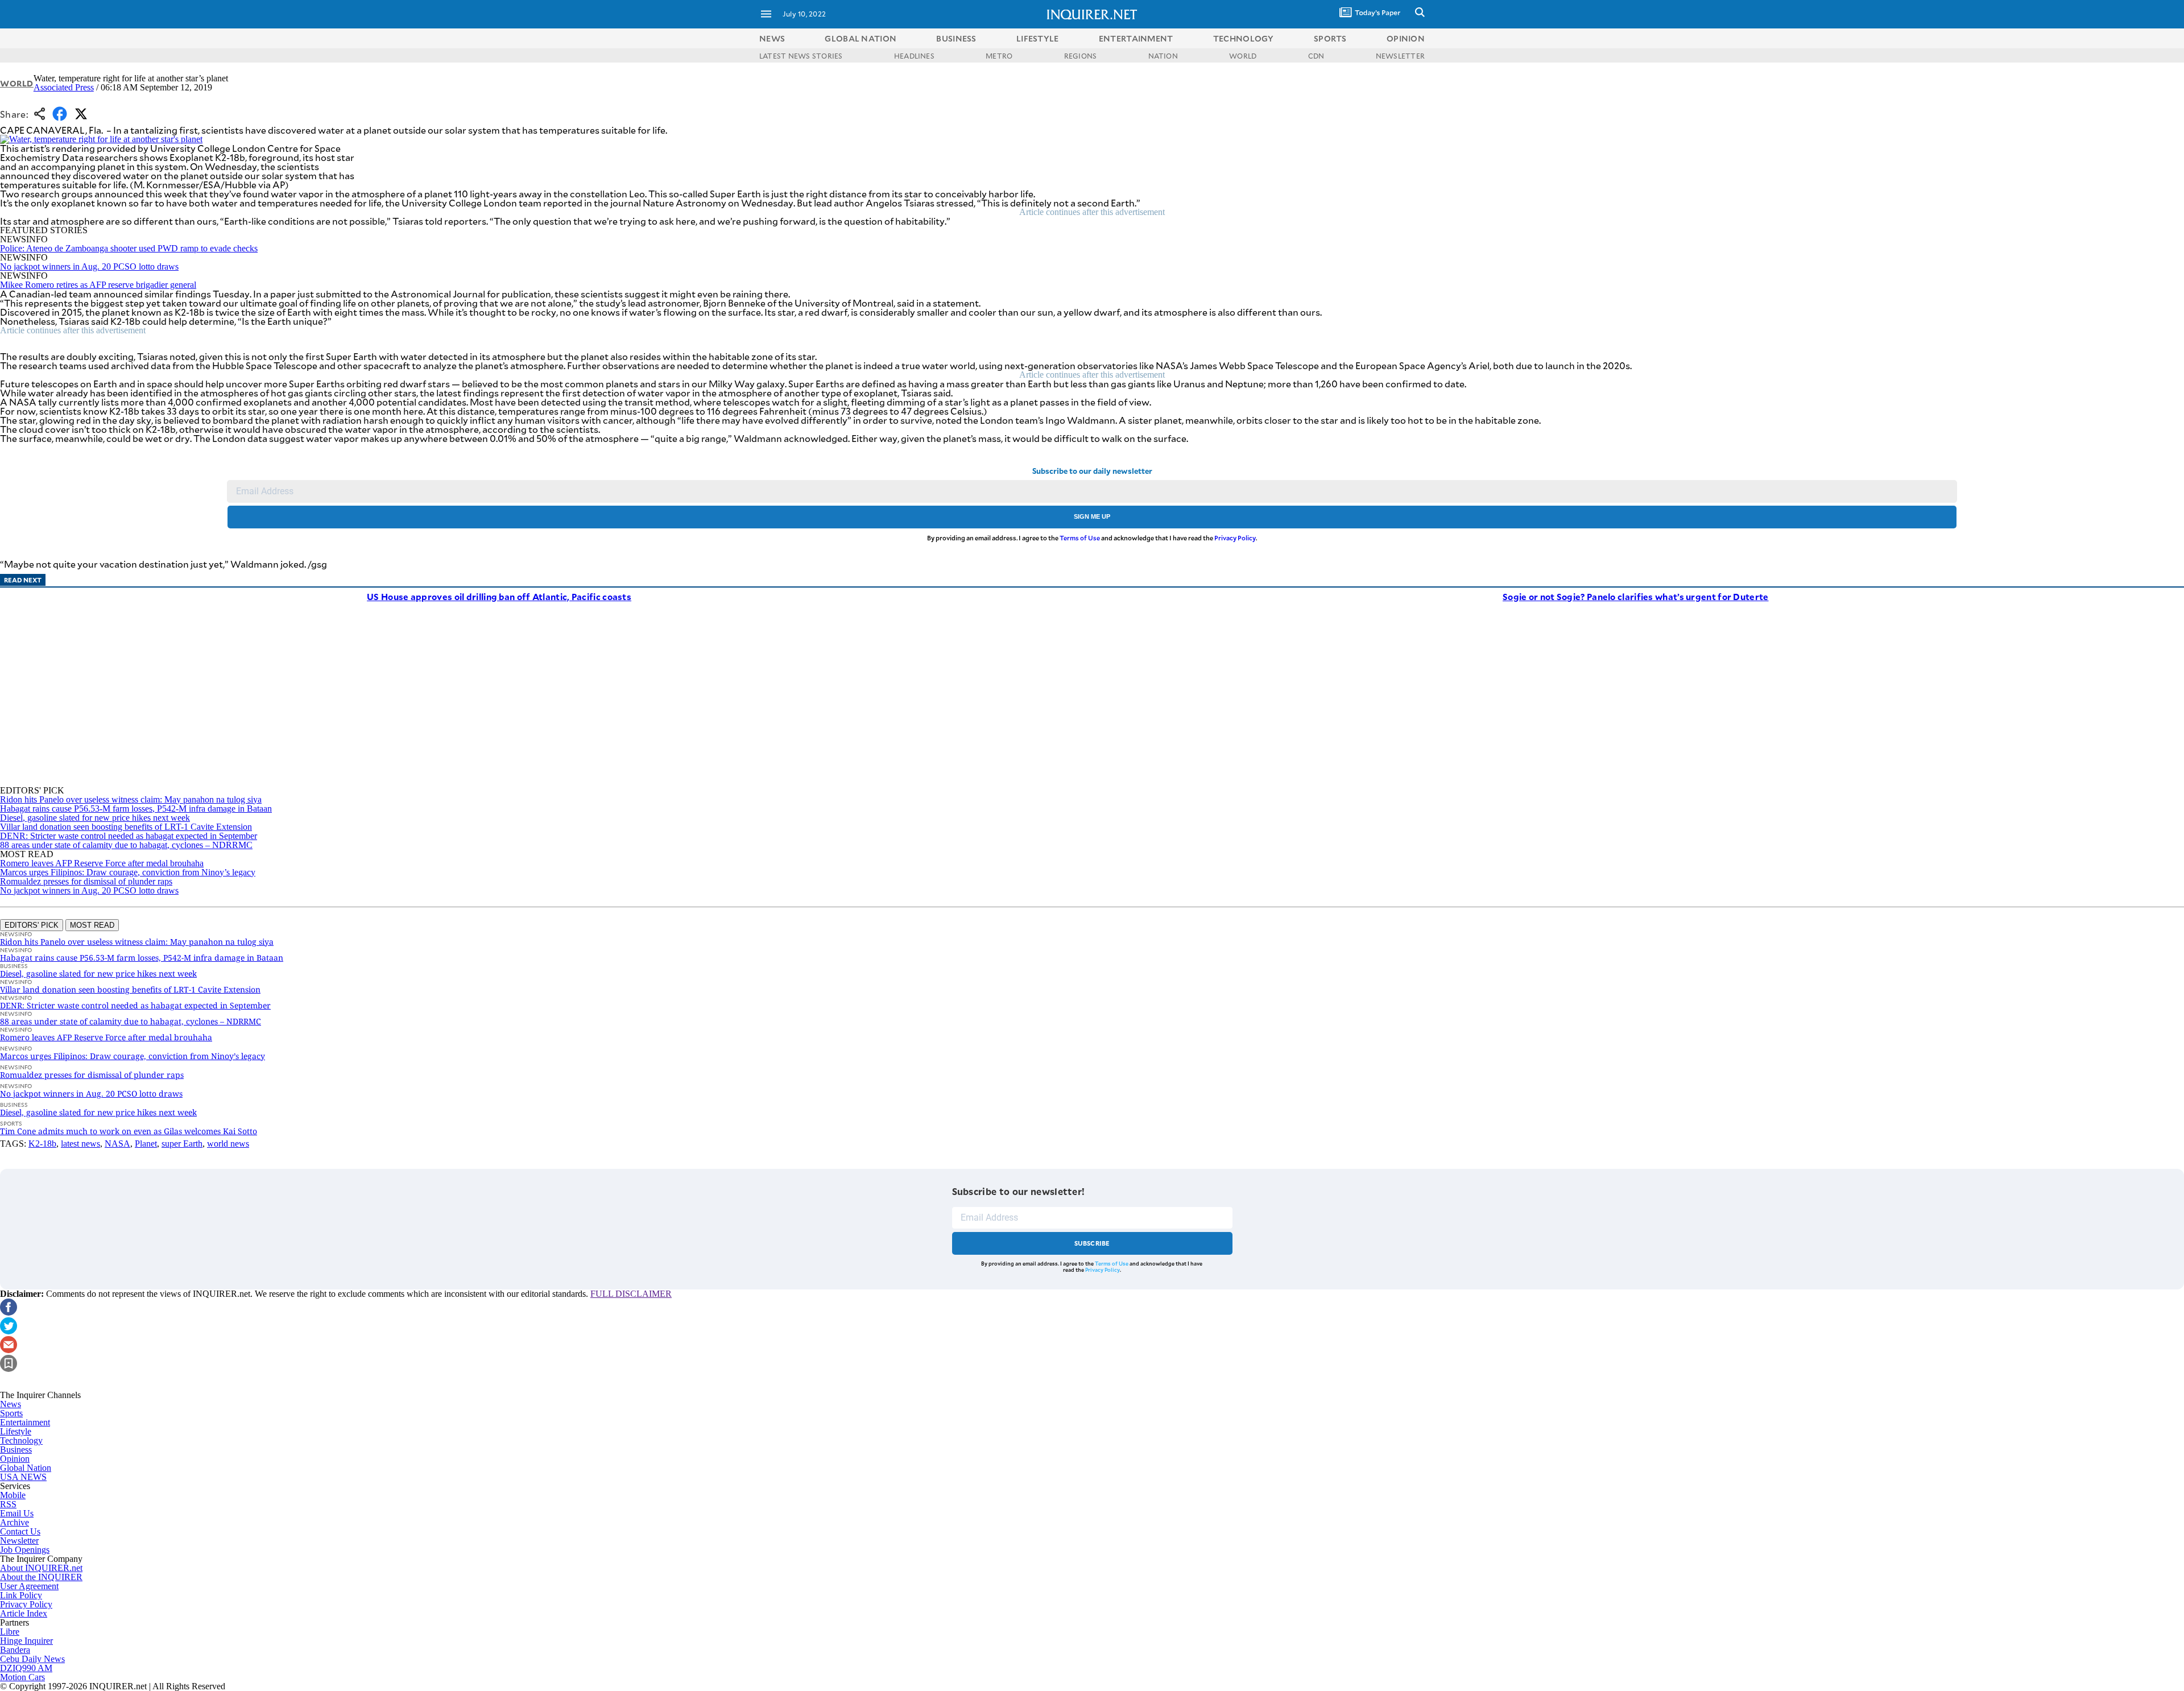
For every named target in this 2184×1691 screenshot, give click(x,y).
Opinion (15, 1459)
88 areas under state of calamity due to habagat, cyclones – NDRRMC (126, 845)
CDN (1316, 56)
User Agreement (29, 1586)
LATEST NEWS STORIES (801, 56)
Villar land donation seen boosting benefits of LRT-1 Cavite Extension (126, 827)
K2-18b (42, 1144)
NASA (117, 1144)
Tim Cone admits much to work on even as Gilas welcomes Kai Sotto (129, 1131)
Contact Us (20, 1531)
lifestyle (1038, 38)
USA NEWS (23, 1477)
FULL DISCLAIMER (631, 1294)
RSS (8, 1504)
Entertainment (25, 1422)
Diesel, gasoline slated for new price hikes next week (95, 818)
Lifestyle (16, 1431)
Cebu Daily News (32, 1659)
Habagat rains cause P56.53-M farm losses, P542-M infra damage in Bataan (136, 809)
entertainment (1136, 38)
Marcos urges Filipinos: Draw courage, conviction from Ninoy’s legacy (128, 872)
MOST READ (92, 925)
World (17, 83)
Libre (10, 1632)
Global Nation (26, 1468)
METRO (999, 56)
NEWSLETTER (1400, 56)
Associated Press (64, 87)
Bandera (15, 1650)
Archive (15, 1522)
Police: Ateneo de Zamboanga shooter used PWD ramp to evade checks (129, 248)
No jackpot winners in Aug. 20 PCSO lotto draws (89, 266)
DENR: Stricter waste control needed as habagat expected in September (129, 836)
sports (1330, 38)
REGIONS (1081, 56)
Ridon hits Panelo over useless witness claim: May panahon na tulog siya (131, 799)
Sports (11, 1413)
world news (228, 1144)
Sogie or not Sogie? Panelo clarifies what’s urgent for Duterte (1636, 596)
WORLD (1243, 56)
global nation (861, 38)
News (772, 38)
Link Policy (21, 1595)
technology (1244, 38)
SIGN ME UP (1092, 516)
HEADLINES (914, 56)
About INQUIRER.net (41, 1568)
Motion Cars (22, 1677)
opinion (1406, 38)
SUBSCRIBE (1092, 1243)
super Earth (182, 1144)
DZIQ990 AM (26, 1668)
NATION (1163, 56)
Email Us (17, 1513)
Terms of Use (1080, 538)
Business (16, 1450)
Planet (146, 1144)
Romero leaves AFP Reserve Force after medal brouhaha (102, 863)
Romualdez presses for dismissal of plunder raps (86, 881)
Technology (21, 1440)
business (956, 38)
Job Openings (25, 1550)
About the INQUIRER (41, 1577)
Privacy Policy (1235, 538)
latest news (80, 1144)
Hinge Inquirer (26, 1641)
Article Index (24, 1613)
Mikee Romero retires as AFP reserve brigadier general (98, 285)
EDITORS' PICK (32, 925)
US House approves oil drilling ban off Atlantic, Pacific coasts (499, 596)
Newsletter (19, 1541)
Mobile (13, 1495)
